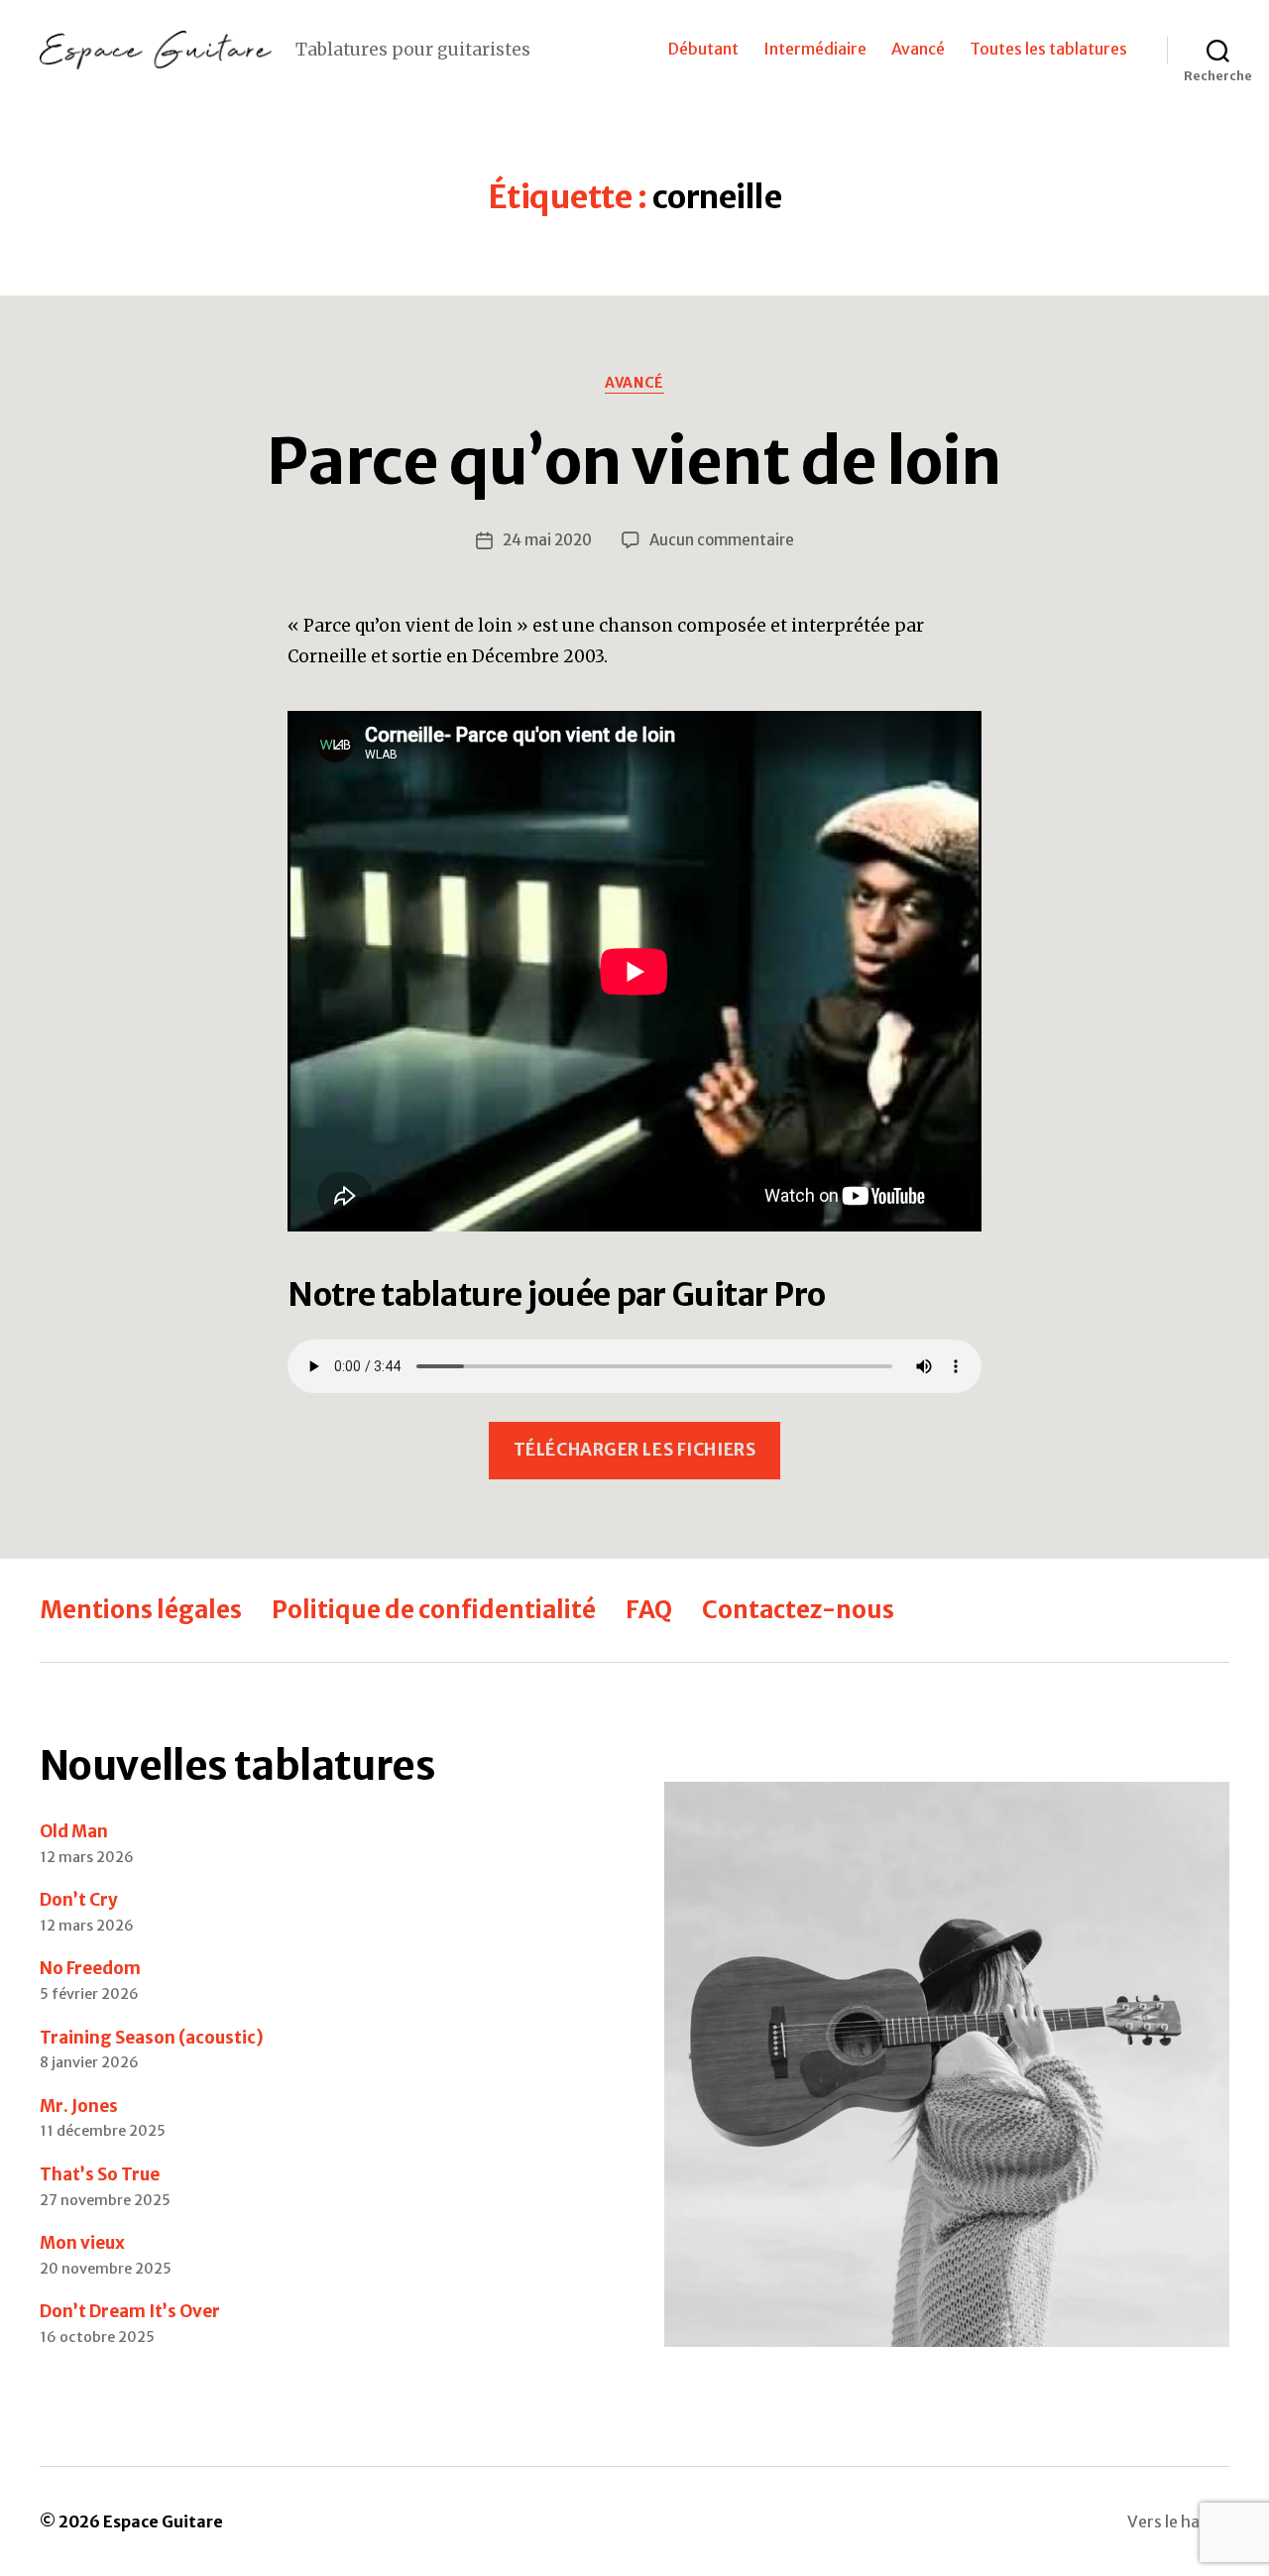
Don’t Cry (79, 1900)
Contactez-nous (798, 1610)
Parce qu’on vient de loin (634, 461)
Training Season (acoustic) (152, 2038)
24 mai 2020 (547, 540)
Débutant (703, 49)
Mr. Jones (79, 2106)
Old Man (74, 1831)
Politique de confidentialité (434, 1610)
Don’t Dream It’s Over (130, 2311)
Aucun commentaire (722, 540)
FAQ (649, 1610)
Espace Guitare (163, 2521)
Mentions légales (141, 1610)
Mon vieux (82, 2243)
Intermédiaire (815, 49)
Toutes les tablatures (1048, 49)
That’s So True (100, 2174)
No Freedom (90, 1968)
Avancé (918, 49)
